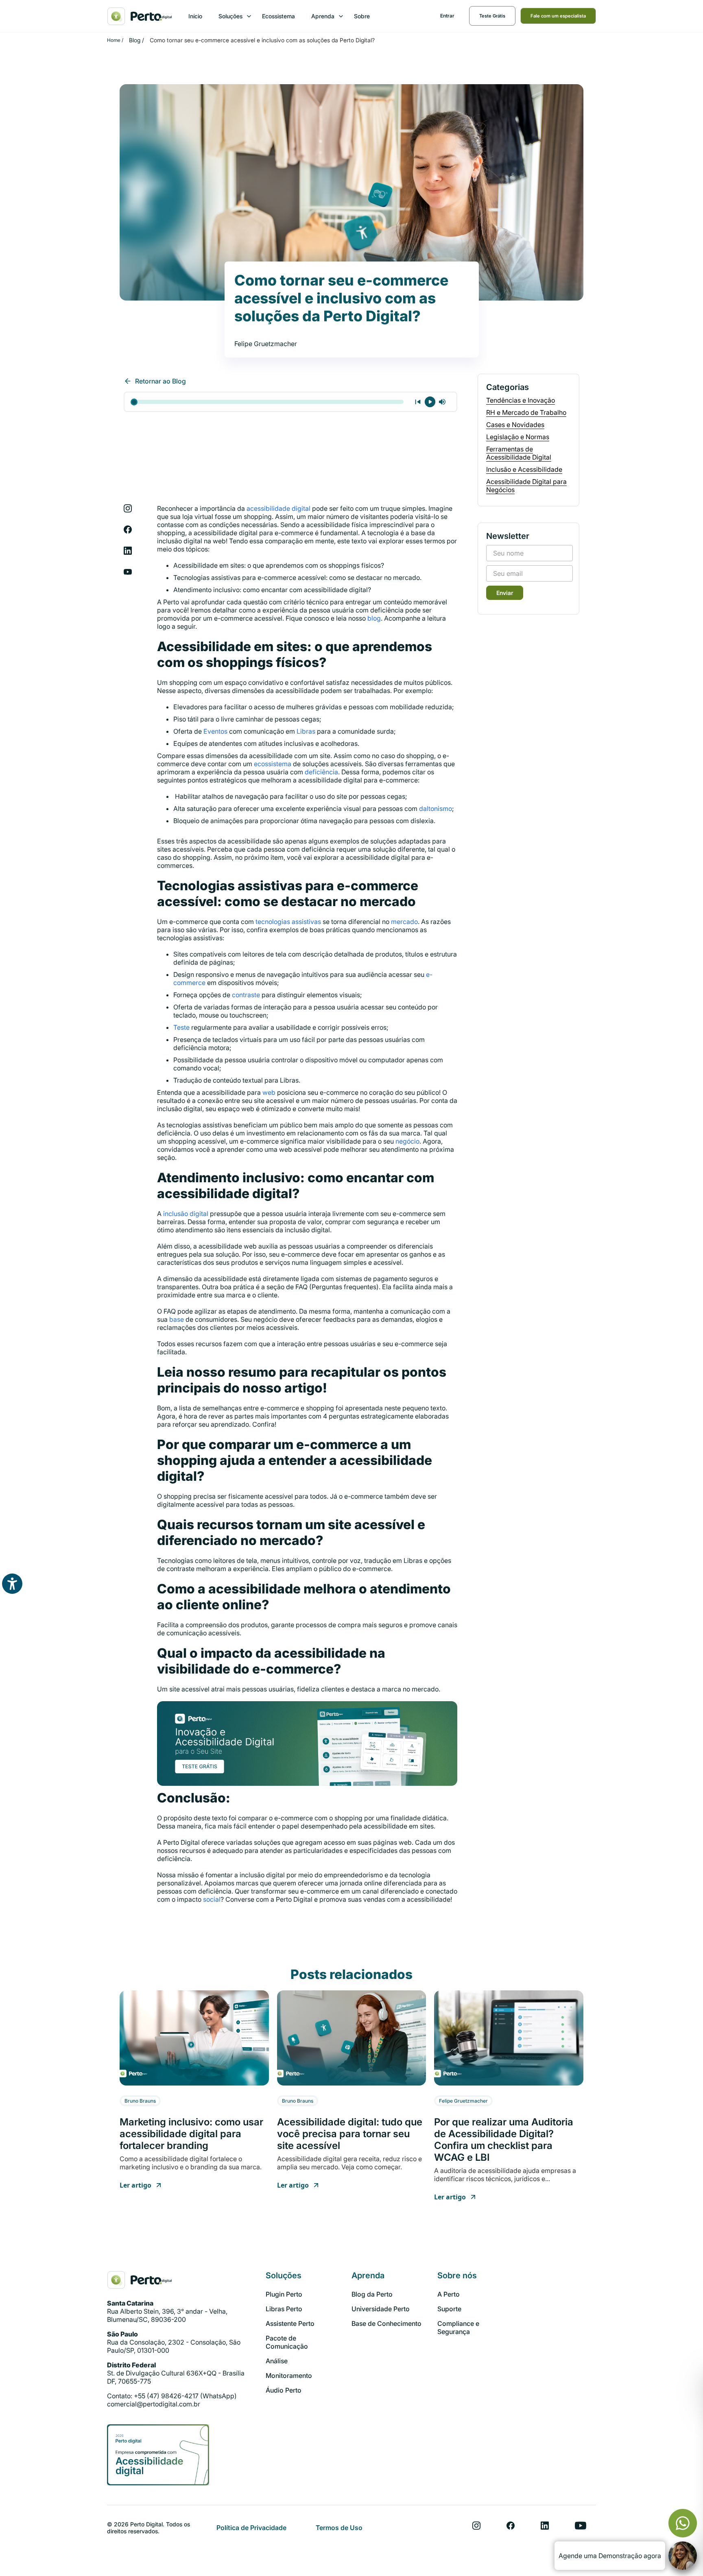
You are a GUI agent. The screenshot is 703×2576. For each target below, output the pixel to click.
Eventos (215, 731)
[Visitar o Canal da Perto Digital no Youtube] (581, 2526)
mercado (404, 922)
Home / (115, 40)
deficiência (321, 772)
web (269, 1092)
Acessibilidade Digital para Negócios (526, 486)
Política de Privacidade (251, 2528)
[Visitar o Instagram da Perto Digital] (476, 2526)
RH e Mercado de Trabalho (526, 412)
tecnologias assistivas (288, 922)
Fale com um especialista (558, 16)
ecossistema (273, 764)
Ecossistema (278, 16)
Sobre (362, 16)
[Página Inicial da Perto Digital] (140, 2280)
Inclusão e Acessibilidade (524, 469)
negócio (407, 1141)
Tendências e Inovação (521, 400)
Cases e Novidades (515, 425)
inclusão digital (186, 1214)
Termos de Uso (339, 2528)
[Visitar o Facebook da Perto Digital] (511, 2526)
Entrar (447, 16)
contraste (246, 995)
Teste (181, 1027)
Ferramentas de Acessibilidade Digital (519, 453)
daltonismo (436, 809)
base (177, 1319)
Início (195, 16)
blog (374, 618)
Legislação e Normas (518, 437)
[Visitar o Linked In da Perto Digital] (545, 2526)
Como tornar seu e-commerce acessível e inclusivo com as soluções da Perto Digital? (262, 40)
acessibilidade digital (278, 508)
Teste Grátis (492, 16)
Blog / (136, 40)
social (212, 1899)
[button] (232, 16)
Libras (306, 731)
